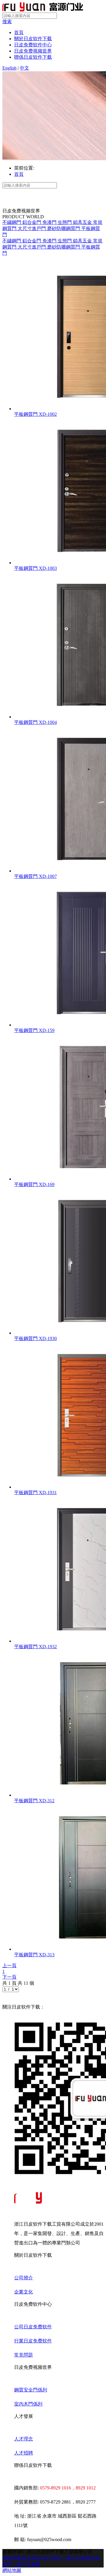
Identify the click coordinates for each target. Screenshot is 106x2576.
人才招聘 (24, 2453)
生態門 (65, 222)
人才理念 (24, 2439)
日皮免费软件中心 (33, 45)
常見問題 (24, 2355)
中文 (24, 68)
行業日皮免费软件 (33, 2341)
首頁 (19, 32)
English (9, 68)
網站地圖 (12, 2558)
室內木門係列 (28, 2404)
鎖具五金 (83, 222)
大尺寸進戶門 (32, 228)
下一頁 (9, 1977)
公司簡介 (24, 2278)
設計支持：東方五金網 (66, 2558)
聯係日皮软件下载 (33, 57)
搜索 (7, 22)
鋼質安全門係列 (31, 2390)
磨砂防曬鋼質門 (64, 228)
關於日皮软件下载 (33, 39)
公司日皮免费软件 (33, 2327)
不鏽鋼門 (12, 222)
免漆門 (50, 222)
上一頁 (9, 1966)
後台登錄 (32, 2558)
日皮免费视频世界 (33, 51)
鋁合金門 (32, 222)
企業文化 (24, 2292)
